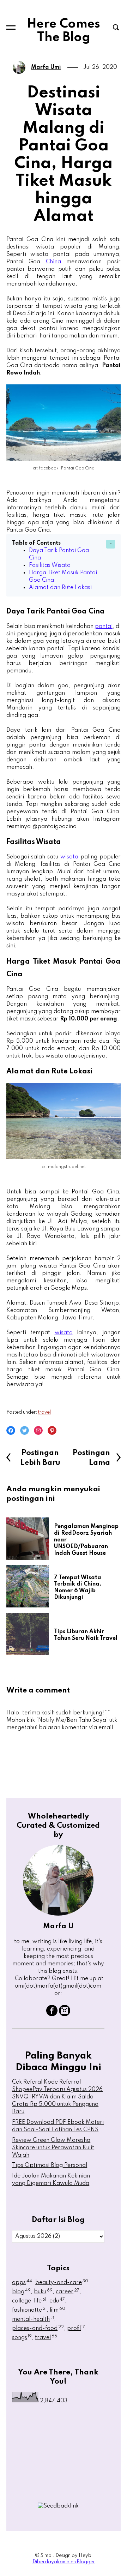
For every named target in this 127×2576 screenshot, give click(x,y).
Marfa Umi (46, 67)
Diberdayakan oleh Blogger (64, 2562)
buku (43, 2292)
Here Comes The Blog (64, 31)
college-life (29, 2301)
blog (21, 2292)
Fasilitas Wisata (50, 565)
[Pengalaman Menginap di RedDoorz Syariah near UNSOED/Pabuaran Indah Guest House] (30, 1539)
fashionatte (29, 2310)
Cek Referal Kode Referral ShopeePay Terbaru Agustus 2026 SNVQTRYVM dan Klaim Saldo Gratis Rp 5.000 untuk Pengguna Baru (57, 2097)
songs (22, 2338)
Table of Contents (36, 543)
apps (22, 2283)
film (58, 2310)
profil (76, 2329)
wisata (69, 857)
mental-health (33, 2319)
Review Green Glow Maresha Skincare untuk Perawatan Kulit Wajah (53, 2148)
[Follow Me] (65, 2015)
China (53, 262)
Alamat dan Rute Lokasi (61, 588)
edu (57, 2301)
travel (44, 1412)
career (68, 2292)
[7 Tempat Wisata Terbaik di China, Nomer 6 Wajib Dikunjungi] (30, 1586)
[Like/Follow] (52, 2015)
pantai (104, 627)
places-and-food (38, 2329)
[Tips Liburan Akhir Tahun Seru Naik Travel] (30, 1634)
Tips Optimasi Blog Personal (50, 2165)
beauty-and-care (62, 2283)
